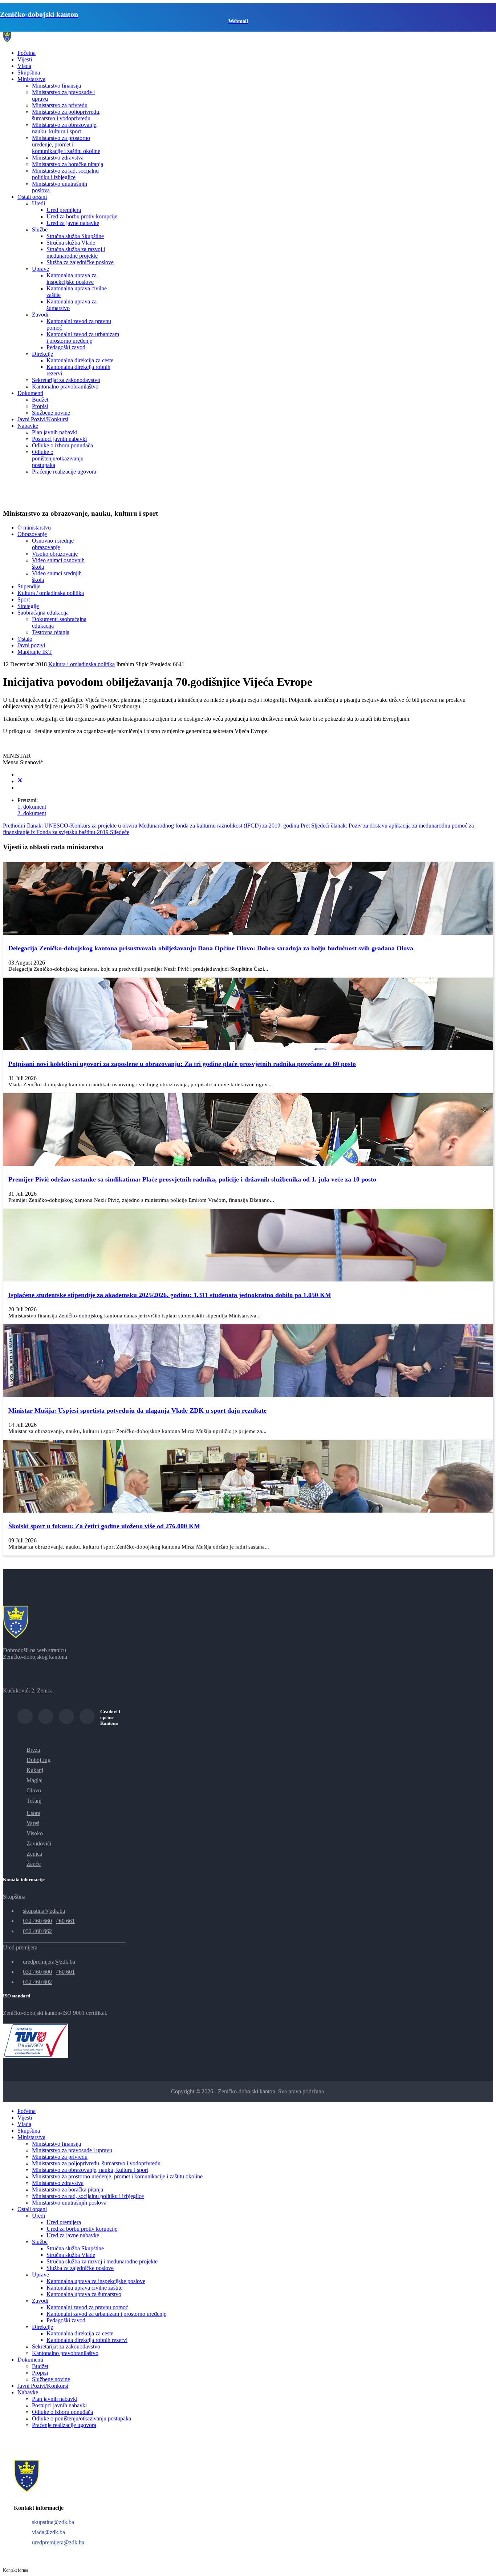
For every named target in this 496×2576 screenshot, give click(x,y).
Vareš (33, 1823)
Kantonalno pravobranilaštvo (65, 387)
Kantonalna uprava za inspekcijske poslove (72, 279)
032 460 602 (37, 1982)
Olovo (34, 1790)
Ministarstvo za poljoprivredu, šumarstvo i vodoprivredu (66, 115)
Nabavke (28, 426)
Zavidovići (39, 1844)
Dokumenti (30, 393)
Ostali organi (32, 197)
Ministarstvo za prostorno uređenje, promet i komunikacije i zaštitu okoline (66, 144)
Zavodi (40, 315)
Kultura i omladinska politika (82, 664)
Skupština (29, 73)
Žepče (34, 1864)
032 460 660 (37, 1921)
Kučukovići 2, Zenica (28, 1690)
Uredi (38, 203)
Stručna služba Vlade (71, 243)
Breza (33, 1750)
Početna (27, 53)
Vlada (24, 66)
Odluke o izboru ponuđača (62, 445)
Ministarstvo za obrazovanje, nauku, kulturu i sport (65, 128)
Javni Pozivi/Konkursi (43, 419)
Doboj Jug (38, 1760)
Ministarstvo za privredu (60, 105)
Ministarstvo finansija (56, 86)
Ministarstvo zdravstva (58, 158)
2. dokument (32, 813)
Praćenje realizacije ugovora (64, 472)
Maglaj (34, 1780)
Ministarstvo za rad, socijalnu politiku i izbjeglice (65, 174)
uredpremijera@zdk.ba (49, 1962)
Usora (33, 1813)
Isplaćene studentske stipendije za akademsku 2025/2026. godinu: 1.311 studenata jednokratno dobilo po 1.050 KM (170, 1295)
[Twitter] (20, 781)
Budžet (40, 400)
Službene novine (51, 413)
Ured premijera (64, 210)
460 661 (65, 1921)
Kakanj (35, 1770)
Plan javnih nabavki (55, 432)
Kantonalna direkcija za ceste (80, 360)
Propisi (40, 406)
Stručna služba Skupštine (75, 236)
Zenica (34, 1854)
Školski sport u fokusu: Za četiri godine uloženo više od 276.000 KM (104, 1526)
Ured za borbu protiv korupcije (82, 216)
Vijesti (25, 59)
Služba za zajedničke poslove (80, 262)
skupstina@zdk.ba (44, 1911)
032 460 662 (37, 1931)
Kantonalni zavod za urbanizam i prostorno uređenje (83, 337)
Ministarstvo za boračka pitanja (68, 164)
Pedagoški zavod (66, 347)
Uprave (40, 269)
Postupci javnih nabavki (59, 439)
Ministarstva (31, 79)
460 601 (65, 1972)
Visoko (35, 1833)
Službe (40, 230)
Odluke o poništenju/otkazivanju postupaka (58, 458)
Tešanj (34, 1801)
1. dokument (32, 807)
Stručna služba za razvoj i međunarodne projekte (76, 252)
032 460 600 (37, 1972)
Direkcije (42, 354)
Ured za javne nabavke (73, 223)
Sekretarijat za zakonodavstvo (66, 380)
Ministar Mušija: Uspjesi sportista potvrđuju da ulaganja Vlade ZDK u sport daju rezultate (137, 1410)
